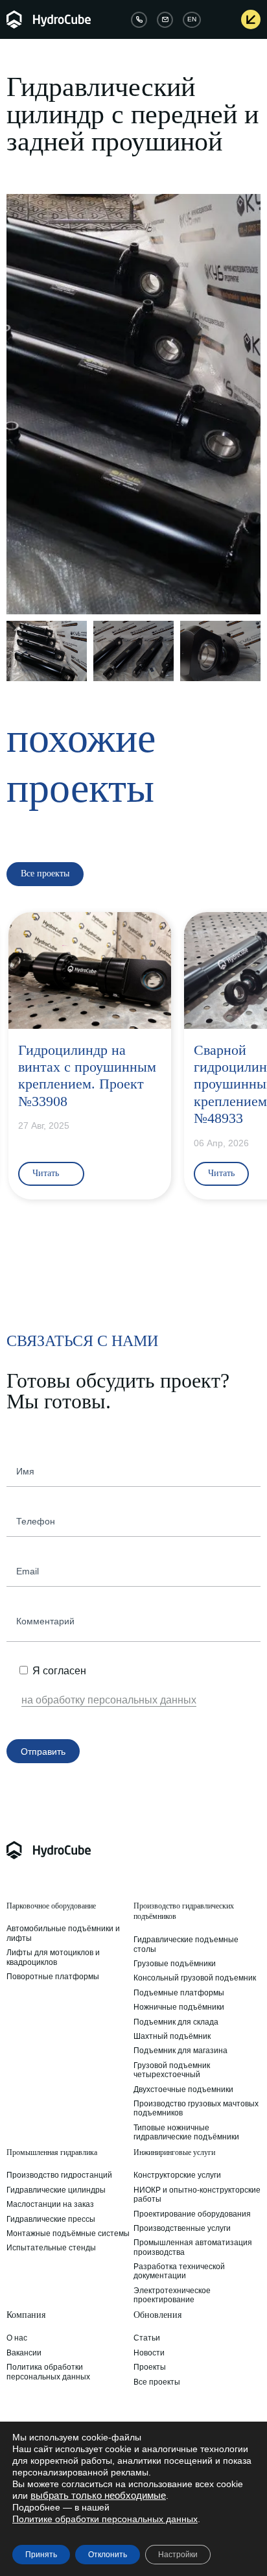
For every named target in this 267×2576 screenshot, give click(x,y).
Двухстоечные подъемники (183, 2089)
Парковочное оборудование (51, 1906)
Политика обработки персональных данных (48, 2372)
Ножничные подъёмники (179, 2007)
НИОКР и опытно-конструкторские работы (197, 2195)
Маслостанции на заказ (50, 2204)
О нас (17, 2338)
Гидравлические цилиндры (56, 2190)
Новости (149, 2353)
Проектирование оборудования (192, 2214)
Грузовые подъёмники (175, 1964)
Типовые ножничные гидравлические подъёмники (186, 2132)
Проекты (150, 2367)
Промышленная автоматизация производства (193, 2247)
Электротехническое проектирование (172, 2295)
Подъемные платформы (179, 1993)
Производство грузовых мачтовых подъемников (196, 2108)
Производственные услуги (182, 2228)
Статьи (147, 2338)
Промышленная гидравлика (52, 2152)
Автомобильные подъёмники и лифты (63, 1933)
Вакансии (24, 2353)
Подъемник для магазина (180, 2051)
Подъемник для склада (176, 2022)
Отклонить (108, 2555)
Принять (41, 2555)
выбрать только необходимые (98, 2496)
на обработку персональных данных (109, 1700)
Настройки (178, 2555)
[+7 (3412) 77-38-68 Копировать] (139, 20)
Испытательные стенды (51, 2248)
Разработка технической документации (179, 2271)
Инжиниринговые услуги (174, 2152)
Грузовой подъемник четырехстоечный (172, 2070)
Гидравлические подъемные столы (186, 1944)
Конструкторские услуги (177, 2175)
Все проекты (157, 2382)
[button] (18, 404)
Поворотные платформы (53, 1977)
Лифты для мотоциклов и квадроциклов (53, 1957)
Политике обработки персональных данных (105, 2519)
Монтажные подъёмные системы (68, 2233)
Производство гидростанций (59, 2175)
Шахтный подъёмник (172, 2036)
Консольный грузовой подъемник (195, 1978)
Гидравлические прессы (51, 2219)
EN (192, 19)
